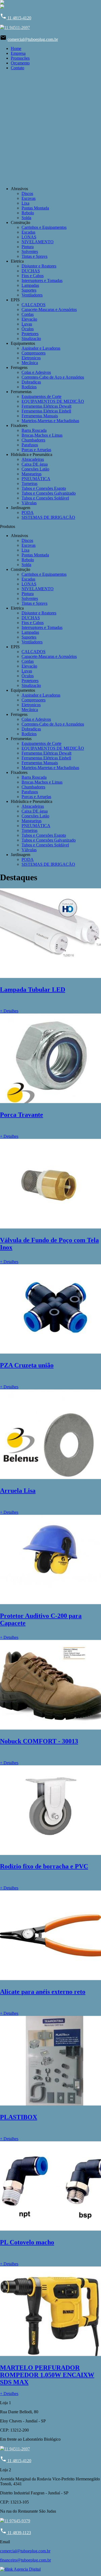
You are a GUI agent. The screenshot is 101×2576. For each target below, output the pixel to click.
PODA (28, 512)
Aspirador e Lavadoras (41, 348)
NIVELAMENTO (38, 242)
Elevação (29, 319)
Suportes (29, 290)
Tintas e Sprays (34, 256)
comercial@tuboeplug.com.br (33, 39)
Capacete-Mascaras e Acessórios (49, 309)
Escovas (29, 198)
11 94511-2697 (17, 28)
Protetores (30, 334)
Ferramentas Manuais (40, 416)
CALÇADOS (34, 305)
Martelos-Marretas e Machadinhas (50, 421)
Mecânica (30, 363)
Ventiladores (32, 295)
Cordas (28, 314)
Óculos (28, 329)
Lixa (25, 203)
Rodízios (29, 387)
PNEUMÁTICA (36, 479)
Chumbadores (33, 440)
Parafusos (30, 445)
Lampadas (30, 285)
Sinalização (31, 338)
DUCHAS (31, 271)
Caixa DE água (35, 464)
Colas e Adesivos (36, 372)
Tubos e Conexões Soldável (45, 498)
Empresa (18, 53)
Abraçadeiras (33, 459)
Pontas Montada (35, 208)
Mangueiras (32, 474)
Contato (18, 68)
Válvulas (29, 503)
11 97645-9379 (17, 2521)
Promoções (20, 58)
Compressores (34, 353)
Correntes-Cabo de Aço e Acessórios (53, 377)
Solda (26, 218)
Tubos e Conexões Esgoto (44, 488)
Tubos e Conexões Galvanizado (49, 493)
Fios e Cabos (33, 276)
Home (16, 48)
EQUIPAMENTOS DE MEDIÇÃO (53, 401)
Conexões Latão (35, 469)
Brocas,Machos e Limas (42, 435)
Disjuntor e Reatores (39, 266)
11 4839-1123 (15, 2533)
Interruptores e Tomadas (42, 280)
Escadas (28, 232)
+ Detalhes (9, 1011)
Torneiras (29, 483)
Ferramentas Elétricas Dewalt (46, 406)
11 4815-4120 (16, 18)
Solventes (30, 251)
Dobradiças (31, 382)
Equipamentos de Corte (41, 396)
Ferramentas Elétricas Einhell (46, 411)
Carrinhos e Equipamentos (44, 227)
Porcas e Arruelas (36, 450)
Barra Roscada (34, 430)
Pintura (28, 247)
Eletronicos (31, 358)
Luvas (27, 324)
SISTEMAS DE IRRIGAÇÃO (48, 517)
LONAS (29, 237)
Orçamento (20, 63)
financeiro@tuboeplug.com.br (25, 2560)
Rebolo (28, 213)
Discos (27, 193)
